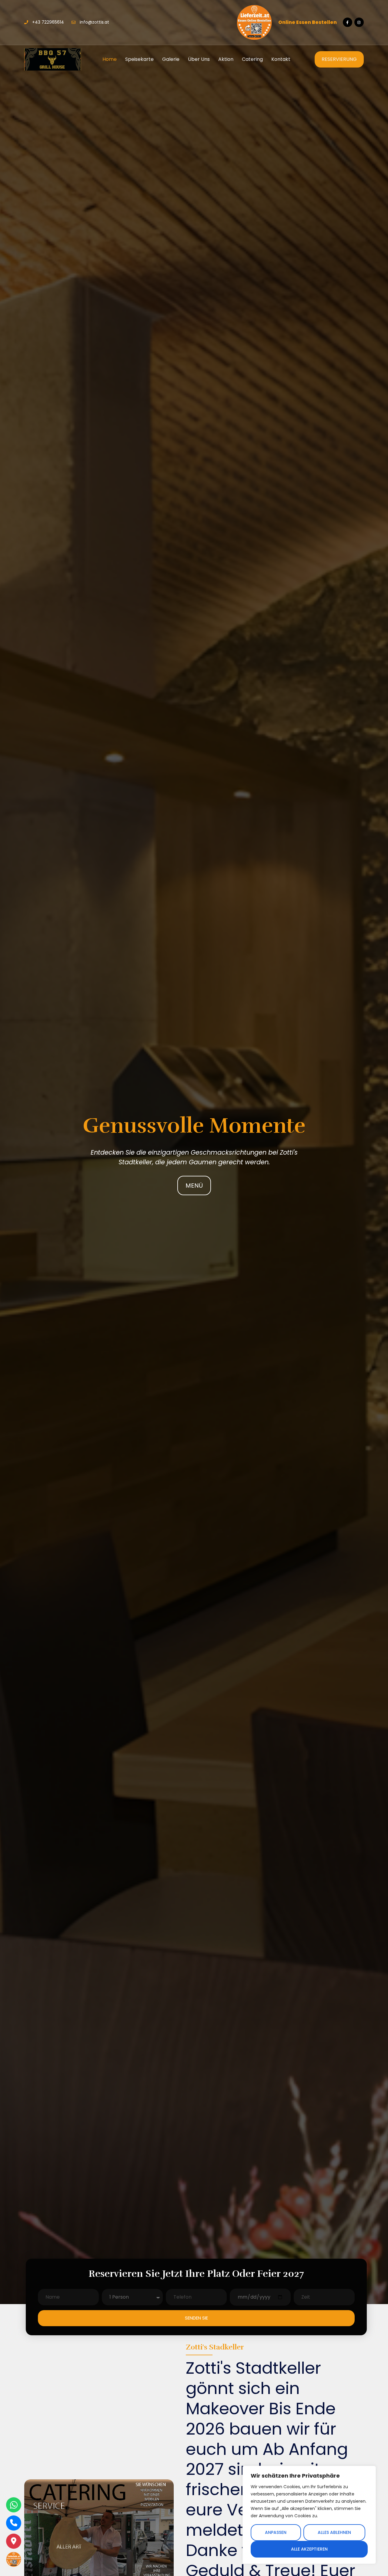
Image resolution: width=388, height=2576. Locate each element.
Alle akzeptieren (309, 2549)
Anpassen (276, 2532)
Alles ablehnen (334, 2532)
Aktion (226, 59)
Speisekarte (139, 59)
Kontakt (281, 59)
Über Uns (199, 59)
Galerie (171, 59)
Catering (252, 59)
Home (110, 59)
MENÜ (194, 1185)
